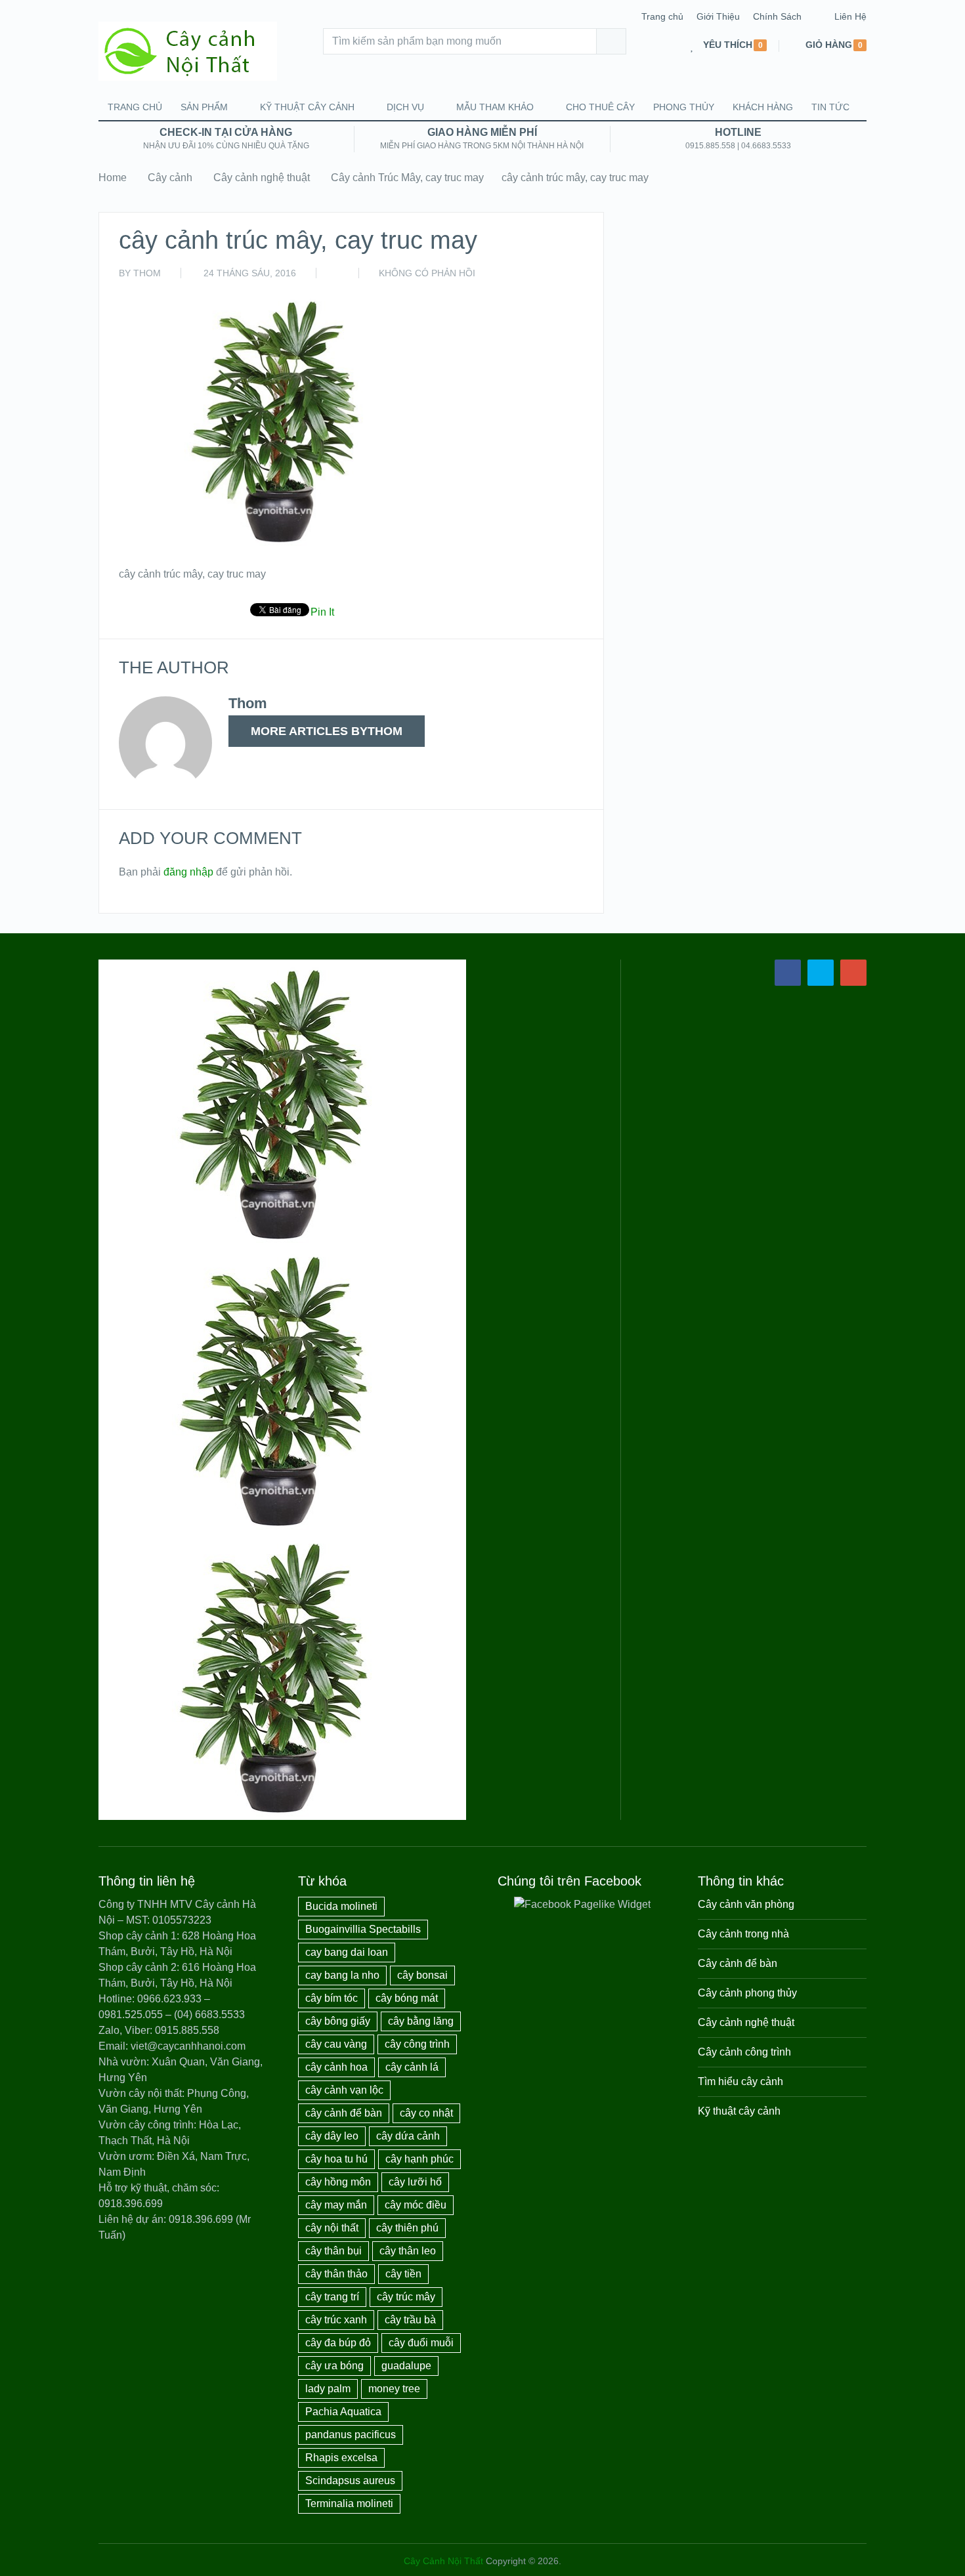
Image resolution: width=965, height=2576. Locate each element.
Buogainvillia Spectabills (363, 1929)
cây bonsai (422, 1975)
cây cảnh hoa (336, 2067)
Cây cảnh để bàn (738, 1963)
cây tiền (403, 2274)
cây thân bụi (333, 2251)
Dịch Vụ (405, 107)
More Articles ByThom (327, 731)
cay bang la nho (342, 1975)
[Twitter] (821, 973)
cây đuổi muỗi (421, 2343)
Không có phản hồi (427, 273)
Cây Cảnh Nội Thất (443, 2561)
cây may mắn (336, 2205)
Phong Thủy (684, 107)
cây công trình (417, 2044)
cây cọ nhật (426, 2113)
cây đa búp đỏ (338, 2343)
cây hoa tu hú (336, 2159)
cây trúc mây (406, 2297)
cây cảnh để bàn (344, 2113)
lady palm (328, 2389)
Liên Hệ (850, 16)
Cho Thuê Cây (600, 107)
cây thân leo (408, 2251)
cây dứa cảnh (408, 2136)
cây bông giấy (338, 2021)
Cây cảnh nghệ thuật (262, 178)
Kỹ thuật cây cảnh (307, 107)
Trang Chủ (135, 107)
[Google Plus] (853, 973)
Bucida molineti (341, 1906)
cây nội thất (332, 2228)
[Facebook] (788, 973)
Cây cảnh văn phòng (746, 1904)
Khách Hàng (763, 107)
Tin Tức (830, 107)
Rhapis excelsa (341, 2458)
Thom (147, 273)
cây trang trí (332, 2297)
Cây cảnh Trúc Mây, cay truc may (407, 178)
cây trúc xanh (336, 2320)
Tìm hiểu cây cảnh (740, 2081)
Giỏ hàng (829, 45)
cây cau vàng (336, 2044)
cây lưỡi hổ (415, 2182)
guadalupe (406, 2366)
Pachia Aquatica (343, 2412)
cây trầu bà (410, 2320)
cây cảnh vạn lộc (344, 2090)
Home (113, 178)
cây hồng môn (338, 2182)
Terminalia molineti (349, 2503)
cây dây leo (332, 2136)
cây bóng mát (407, 1998)
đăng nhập (188, 872)
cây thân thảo (336, 2274)
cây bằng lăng (421, 2021)
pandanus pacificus (351, 2435)
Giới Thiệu (718, 16)
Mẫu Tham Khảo (495, 107)
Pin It (322, 612)
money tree (394, 2389)
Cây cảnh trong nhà (743, 1934)
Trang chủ (662, 16)
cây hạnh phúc (419, 2159)
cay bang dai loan (347, 1952)
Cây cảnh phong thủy (747, 1993)
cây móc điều (416, 2205)
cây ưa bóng (334, 2366)
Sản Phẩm (204, 107)
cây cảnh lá (412, 2067)
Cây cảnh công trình (744, 2052)
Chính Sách (777, 16)
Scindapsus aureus (350, 2481)
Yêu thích (728, 45)
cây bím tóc (332, 1998)
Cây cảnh (170, 178)
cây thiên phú (407, 2228)
